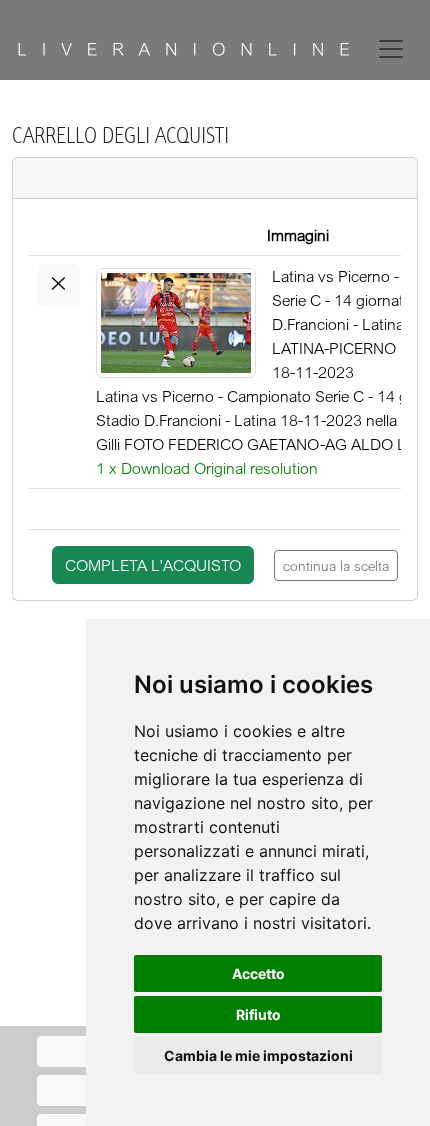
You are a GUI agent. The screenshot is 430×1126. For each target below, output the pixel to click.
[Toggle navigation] (395, 49)
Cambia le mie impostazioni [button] (258, 1055)
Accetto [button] (258, 973)
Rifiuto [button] (258, 1014)
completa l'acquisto (153, 565)
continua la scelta (336, 565)
